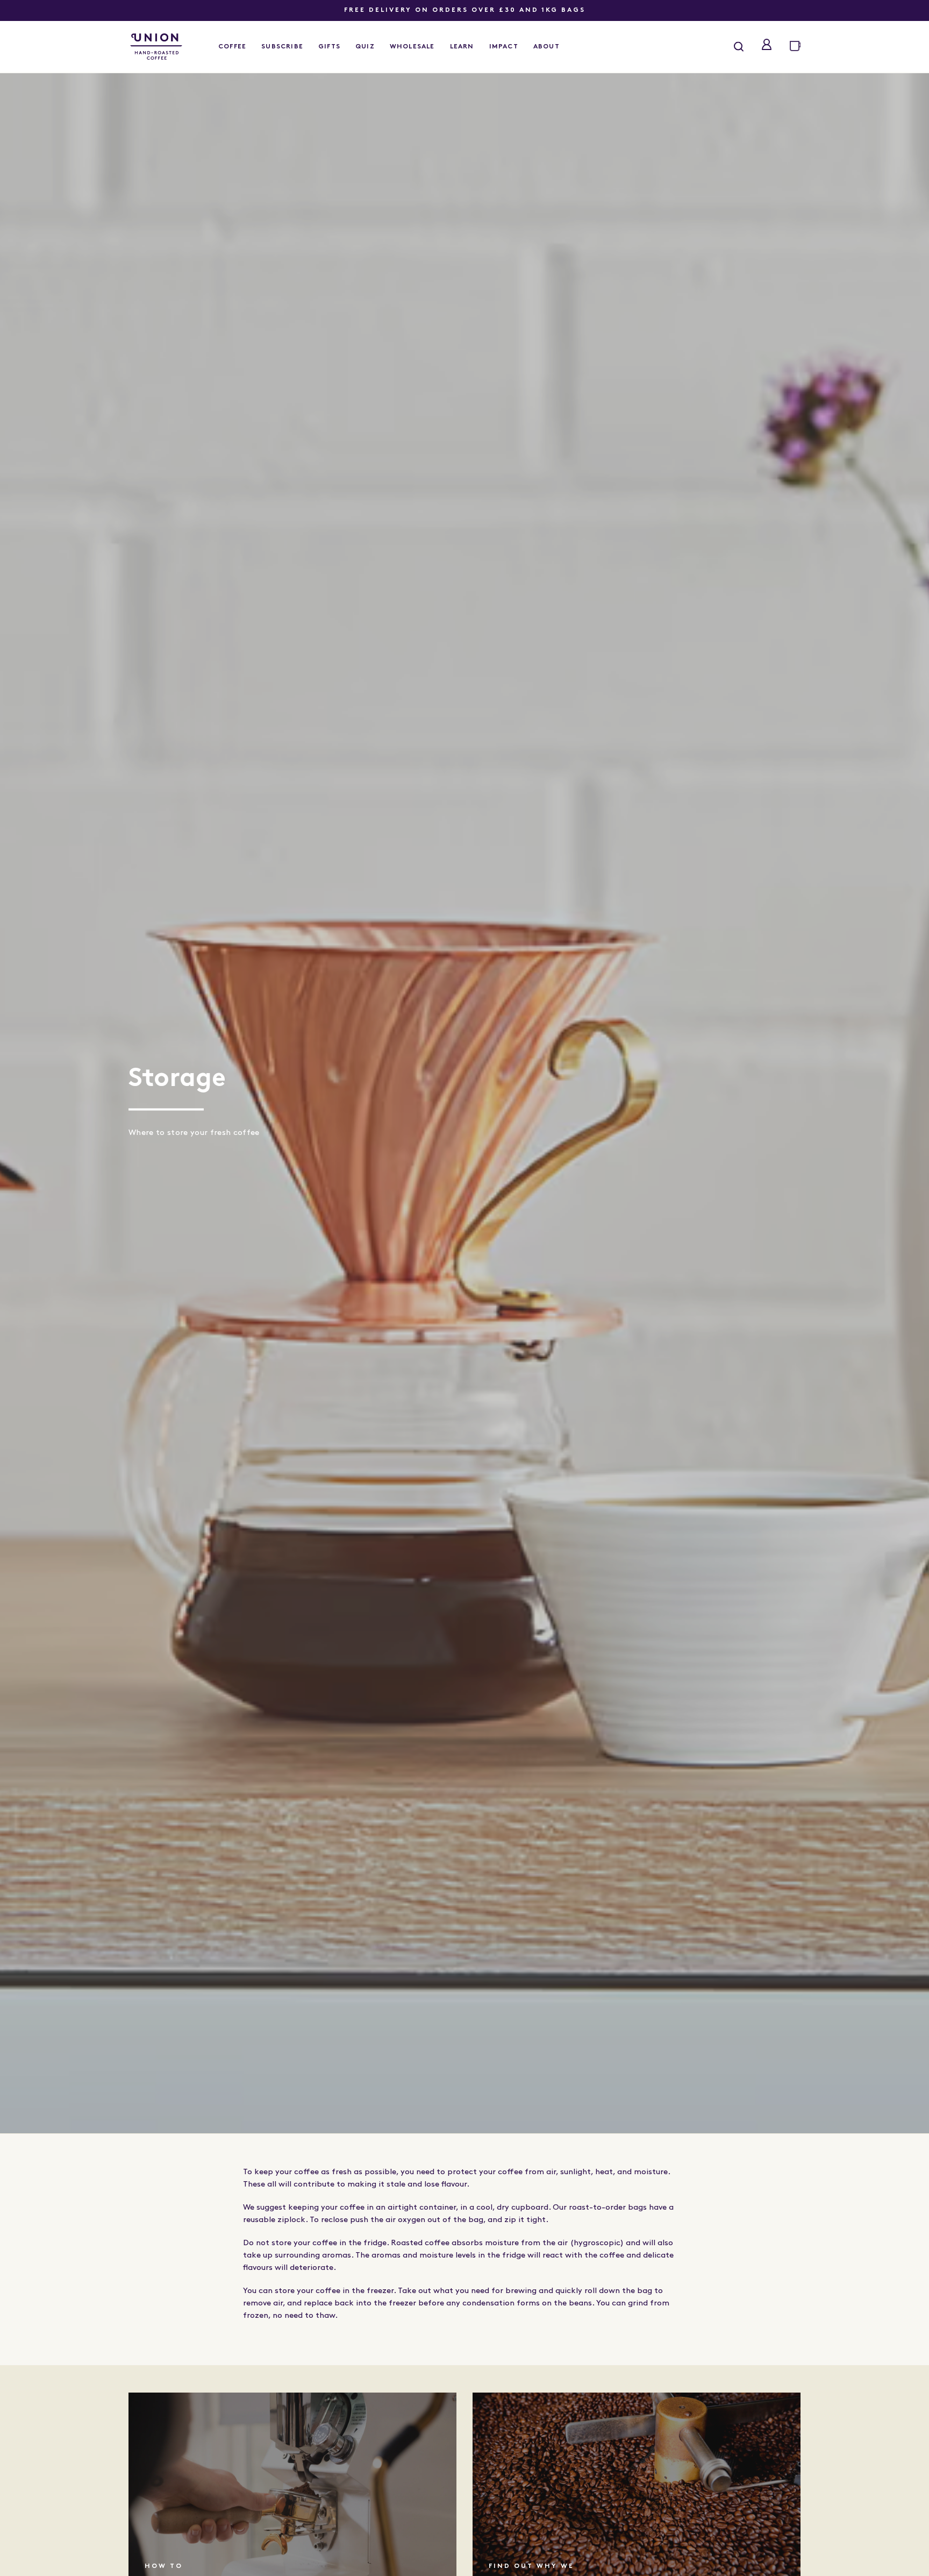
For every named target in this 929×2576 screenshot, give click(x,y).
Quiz (365, 47)
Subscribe (282, 47)
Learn (462, 47)
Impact (504, 47)
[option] (464, 1102)
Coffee (232, 47)
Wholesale (412, 47)
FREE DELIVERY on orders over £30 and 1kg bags (465, 10)
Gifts (329, 47)
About (546, 47)
